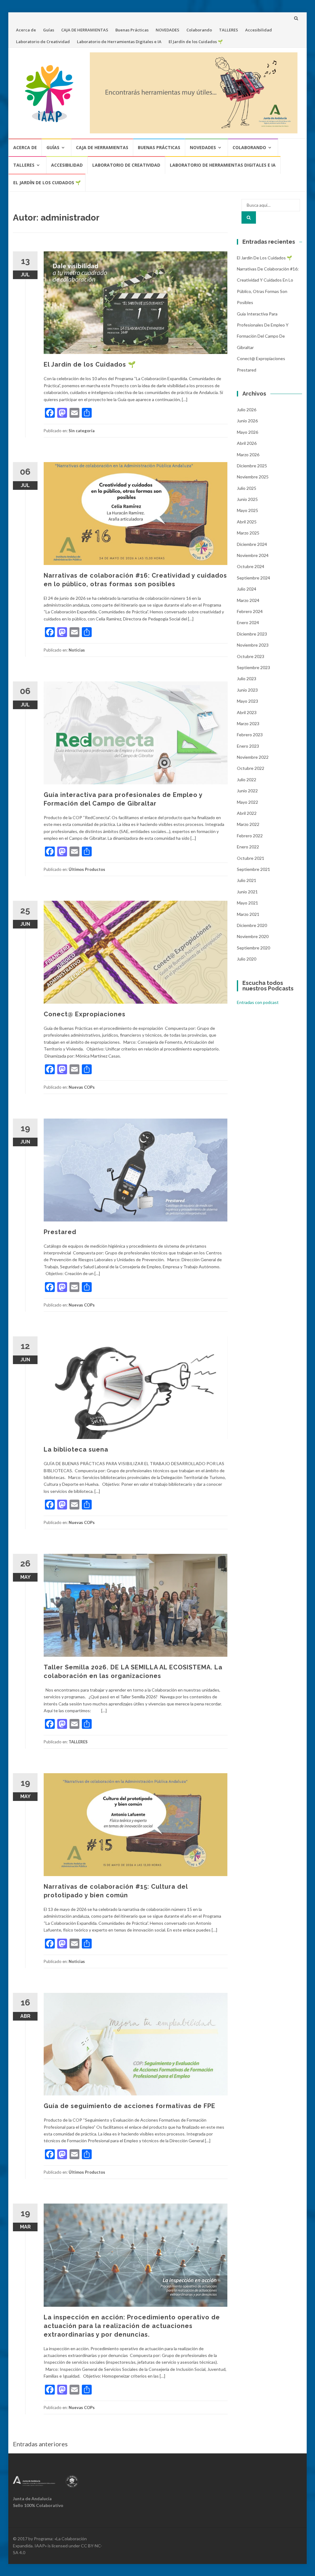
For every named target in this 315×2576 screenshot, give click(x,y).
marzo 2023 (248, 723)
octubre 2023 (251, 656)
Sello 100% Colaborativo (38, 2505)
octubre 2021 (251, 858)
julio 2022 (247, 780)
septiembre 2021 (253, 869)
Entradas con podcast (258, 1002)
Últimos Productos (87, 869)
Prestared (60, 1232)
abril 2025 (247, 522)
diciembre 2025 (252, 466)
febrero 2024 (250, 611)
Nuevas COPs (82, 1087)
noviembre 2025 (253, 477)
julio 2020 (247, 959)
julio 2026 (247, 410)
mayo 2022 (247, 802)
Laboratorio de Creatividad (43, 42)
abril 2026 (247, 443)
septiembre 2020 (253, 948)
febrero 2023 (250, 735)
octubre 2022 (251, 768)
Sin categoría (82, 431)
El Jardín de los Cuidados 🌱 (196, 42)
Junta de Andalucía (32, 2499)
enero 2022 (248, 847)
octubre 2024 (251, 566)
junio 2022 (247, 791)
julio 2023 (247, 679)
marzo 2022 (248, 824)
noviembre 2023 (253, 645)
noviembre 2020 (253, 936)
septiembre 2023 (253, 667)
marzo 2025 (248, 533)
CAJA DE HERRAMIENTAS (85, 30)
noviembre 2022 (253, 757)
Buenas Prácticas (132, 30)
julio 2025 (247, 488)
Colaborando (199, 30)
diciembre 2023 (252, 634)
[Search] (249, 217)
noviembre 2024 (253, 555)
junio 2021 (247, 892)
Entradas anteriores (40, 2444)
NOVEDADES (167, 30)
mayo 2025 (247, 510)
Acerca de (26, 30)
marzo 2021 (248, 914)
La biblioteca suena (76, 1449)
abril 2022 (247, 813)
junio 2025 (247, 499)
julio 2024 (247, 589)
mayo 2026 (247, 432)
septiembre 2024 (253, 578)
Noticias (77, 650)
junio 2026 (247, 421)
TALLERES (229, 30)
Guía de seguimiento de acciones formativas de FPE (130, 2106)
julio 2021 (247, 880)
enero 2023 (248, 746)
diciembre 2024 (252, 544)
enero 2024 (248, 622)
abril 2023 (247, 712)
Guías (49, 30)
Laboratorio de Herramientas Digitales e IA (119, 42)
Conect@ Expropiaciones (85, 1014)
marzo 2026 (248, 455)
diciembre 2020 (252, 925)
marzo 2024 (248, 600)
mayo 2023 (247, 701)
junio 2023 (247, 690)
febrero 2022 (250, 836)
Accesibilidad (259, 30)
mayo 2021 (247, 903)
